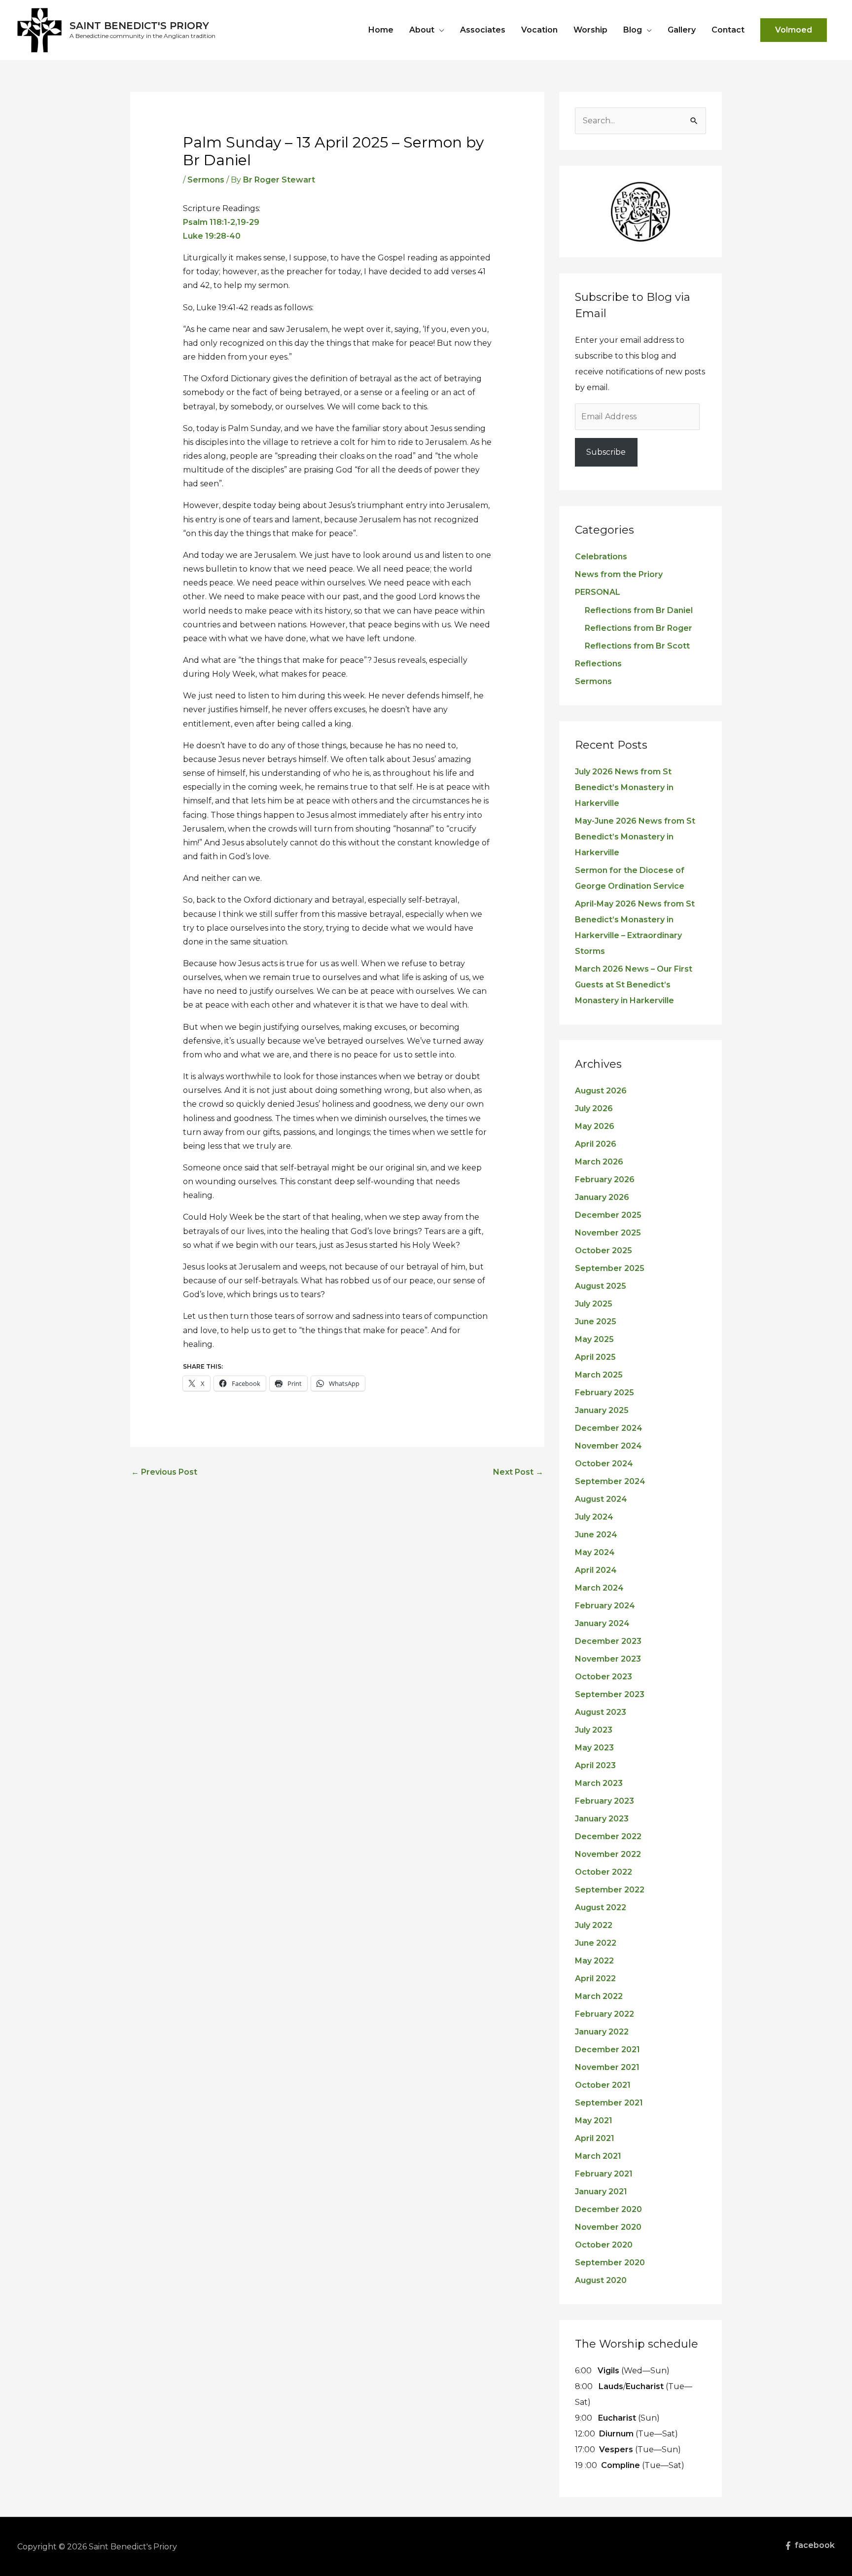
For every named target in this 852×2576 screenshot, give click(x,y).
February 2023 (604, 1801)
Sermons (206, 180)
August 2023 (601, 1712)
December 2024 (609, 1428)
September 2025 (610, 1268)
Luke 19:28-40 (212, 236)
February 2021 (604, 2174)
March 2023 (599, 1783)
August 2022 (601, 1907)
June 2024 (596, 1535)
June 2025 (596, 1322)
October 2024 (604, 1464)
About (422, 30)
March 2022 (599, 1996)
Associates (483, 30)
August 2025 (601, 1286)
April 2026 (596, 1144)
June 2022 (596, 1943)
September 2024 (610, 1481)
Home (381, 30)
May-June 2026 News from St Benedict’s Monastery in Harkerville (635, 837)
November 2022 (608, 1854)
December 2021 (607, 2050)
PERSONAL (598, 592)
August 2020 (601, 2280)
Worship (590, 30)
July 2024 (594, 1517)
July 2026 (594, 1108)
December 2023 (608, 1641)
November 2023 (608, 1659)
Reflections (598, 664)
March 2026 (599, 1162)
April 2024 (596, 1570)
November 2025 (608, 1233)
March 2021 (598, 2156)
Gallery (682, 30)
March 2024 (599, 1588)
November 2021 (607, 2067)
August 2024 (601, 1499)
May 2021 (594, 2121)
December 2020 (608, 2209)
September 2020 (610, 2263)
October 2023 (603, 1677)
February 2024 (605, 1606)
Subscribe (606, 452)
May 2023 (594, 1748)
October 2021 (603, 2085)
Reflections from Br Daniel (639, 610)
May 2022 (594, 1961)
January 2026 (602, 1197)
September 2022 (610, 1890)
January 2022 (602, 2032)
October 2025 (603, 1251)
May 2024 (595, 1552)
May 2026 (595, 1126)
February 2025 (604, 1393)
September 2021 (609, 2103)
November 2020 (608, 2227)
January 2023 (602, 1819)
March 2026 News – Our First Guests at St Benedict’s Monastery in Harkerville (634, 985)
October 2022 (603, 1872)
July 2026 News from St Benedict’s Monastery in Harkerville (624, 787)
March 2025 (599, 1375)
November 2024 (608, 1446)
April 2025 (595, 1357)
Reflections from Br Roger (639, 628)
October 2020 (604, 2245)
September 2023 (610, 1694)
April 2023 (595, 1765)
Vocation (539, 30)
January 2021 (601, 2192)
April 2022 (595, 1978)
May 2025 (594, 1339)
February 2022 (604, 2014)
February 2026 (605, 1179)
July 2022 (594, 1925)
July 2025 (594, 1304)
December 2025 (608, 1215)
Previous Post (164, 1472)
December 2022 (608, 1836)
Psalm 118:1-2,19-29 (221, 222)
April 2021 (595, 2138)
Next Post (518, 1472)
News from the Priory (619, 574)
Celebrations (601, 557)
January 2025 (602, 1410)
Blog (633, 30)
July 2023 (594, 1730)
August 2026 (601, 1091)
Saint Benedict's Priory (139, 26)
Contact (728, 30)
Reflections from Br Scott (637, 646)
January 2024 (602, 1623)
